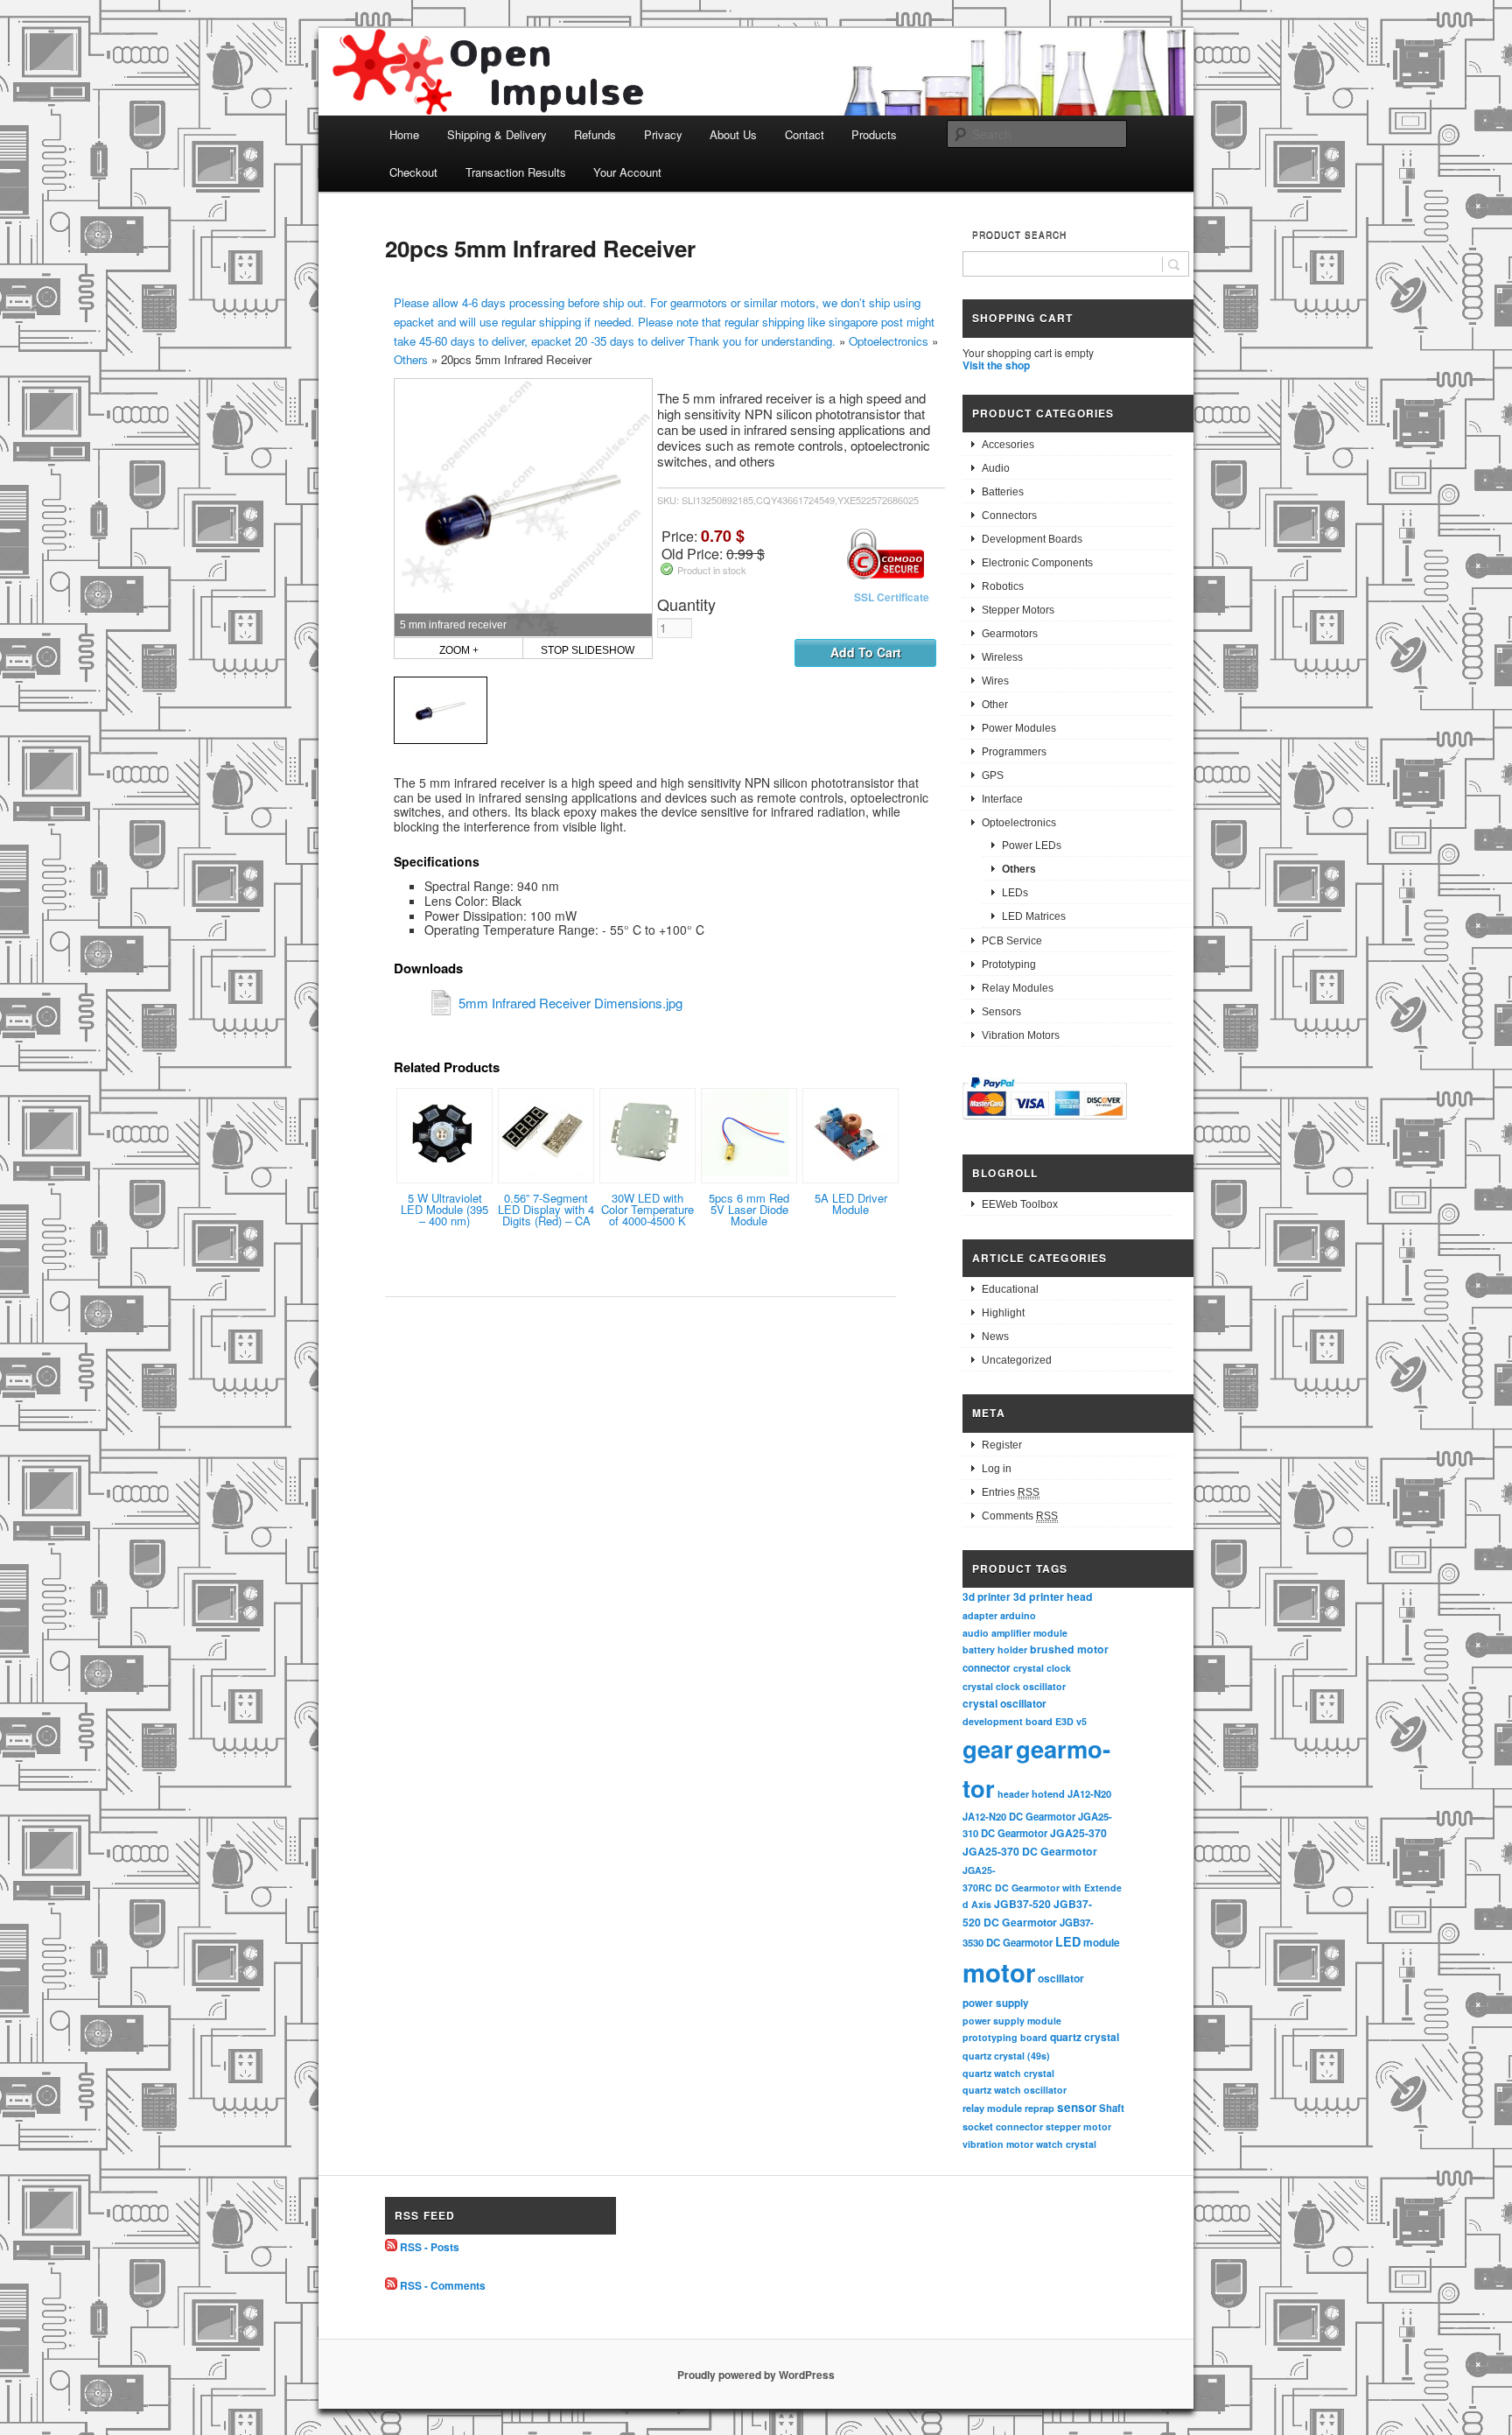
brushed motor (1069, 1649)
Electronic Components (1037, 563)
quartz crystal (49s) (1006, 2056)
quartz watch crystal (1008, 2073)
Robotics (1003, 586)
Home (404, 134)
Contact (805, 134)
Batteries (1003, 492)
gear (988, 1748)
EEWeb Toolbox (1020, 1204)
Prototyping (1009, 965)
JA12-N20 (1089, 1793)
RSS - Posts (430, 2247)
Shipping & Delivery (497, 134)
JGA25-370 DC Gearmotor (1030, 1851)
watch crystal (1066, 2144)
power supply (996, 2003)
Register (1002, 1445)
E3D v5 (1071, 1721)
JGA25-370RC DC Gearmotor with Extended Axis (1042, 1887)
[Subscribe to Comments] (391, 2285)
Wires (995, 681)
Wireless (1002, 657)
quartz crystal (1085, 2037)
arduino (1018, 1615)
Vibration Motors (1021, 1035)
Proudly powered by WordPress (756, 2375)
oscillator (1061, 1978)
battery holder (995, 1649)
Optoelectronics (889, 341)
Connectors (1009, 516)
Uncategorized (1017, 1360)
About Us (733, 134)
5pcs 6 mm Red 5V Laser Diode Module (749, 1209)
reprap (1039, 2108)
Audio (996, 468)
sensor (1077, 2107)
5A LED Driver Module (851, 1203)
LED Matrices (1034, 916)
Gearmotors (1010, 634)
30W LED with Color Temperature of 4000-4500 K (647, 1209)
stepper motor (1078, 2126)
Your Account (627, 172)
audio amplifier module (1015, 1633)
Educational (1010, 1289)
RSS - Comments (443, 2285)
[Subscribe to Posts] (391, 2247)
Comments (1020, 1516)
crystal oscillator (1004, 1703)
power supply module (1012, 2021)
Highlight (1003, 1313)
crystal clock (1042, 1668)
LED (1068, 1941)
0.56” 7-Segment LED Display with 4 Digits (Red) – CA (546, 1209)
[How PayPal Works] (1045, 1122)
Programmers (1014, 752)
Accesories (1008, 445)
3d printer (987, 1597)
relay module (992, 2108)
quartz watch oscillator (1015, 2090)
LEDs (1015, 893)
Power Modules (1019, 728)
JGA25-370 (1078, 1833)
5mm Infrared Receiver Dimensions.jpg (570, 1003)
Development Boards (1032, 539)
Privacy (663, 134)
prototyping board (1005, 2037)
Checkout (413, 172)
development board (1008, 1721)
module (1102, 1943)
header (1013, 1794)
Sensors (1001, 1012)
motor (999, 1972)
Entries (1011, 1492)
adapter (980, 1615)
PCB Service (1012, 941)
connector (987, 1668)
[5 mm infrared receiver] (441, 710)
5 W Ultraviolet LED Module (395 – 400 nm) (444, 1209)
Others (411, 359)
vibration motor (998, 2144)
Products (874, 134)
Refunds (595, 134)
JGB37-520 (1022, 1904)
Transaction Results (516, 172)
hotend (1048, 1793)
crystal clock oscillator (1014, 1686)
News (995, 1337)
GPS (993, 775)
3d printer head (1053, 1596)
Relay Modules (1018, 988)
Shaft (1112, 2108)
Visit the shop (996, 365)
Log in (997, 1469)
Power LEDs (1032, 846)
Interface (1002, 799)
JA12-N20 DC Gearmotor (1019, 1816)
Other (995, 705)
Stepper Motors (1018, 610)
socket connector (1003, 2126)
